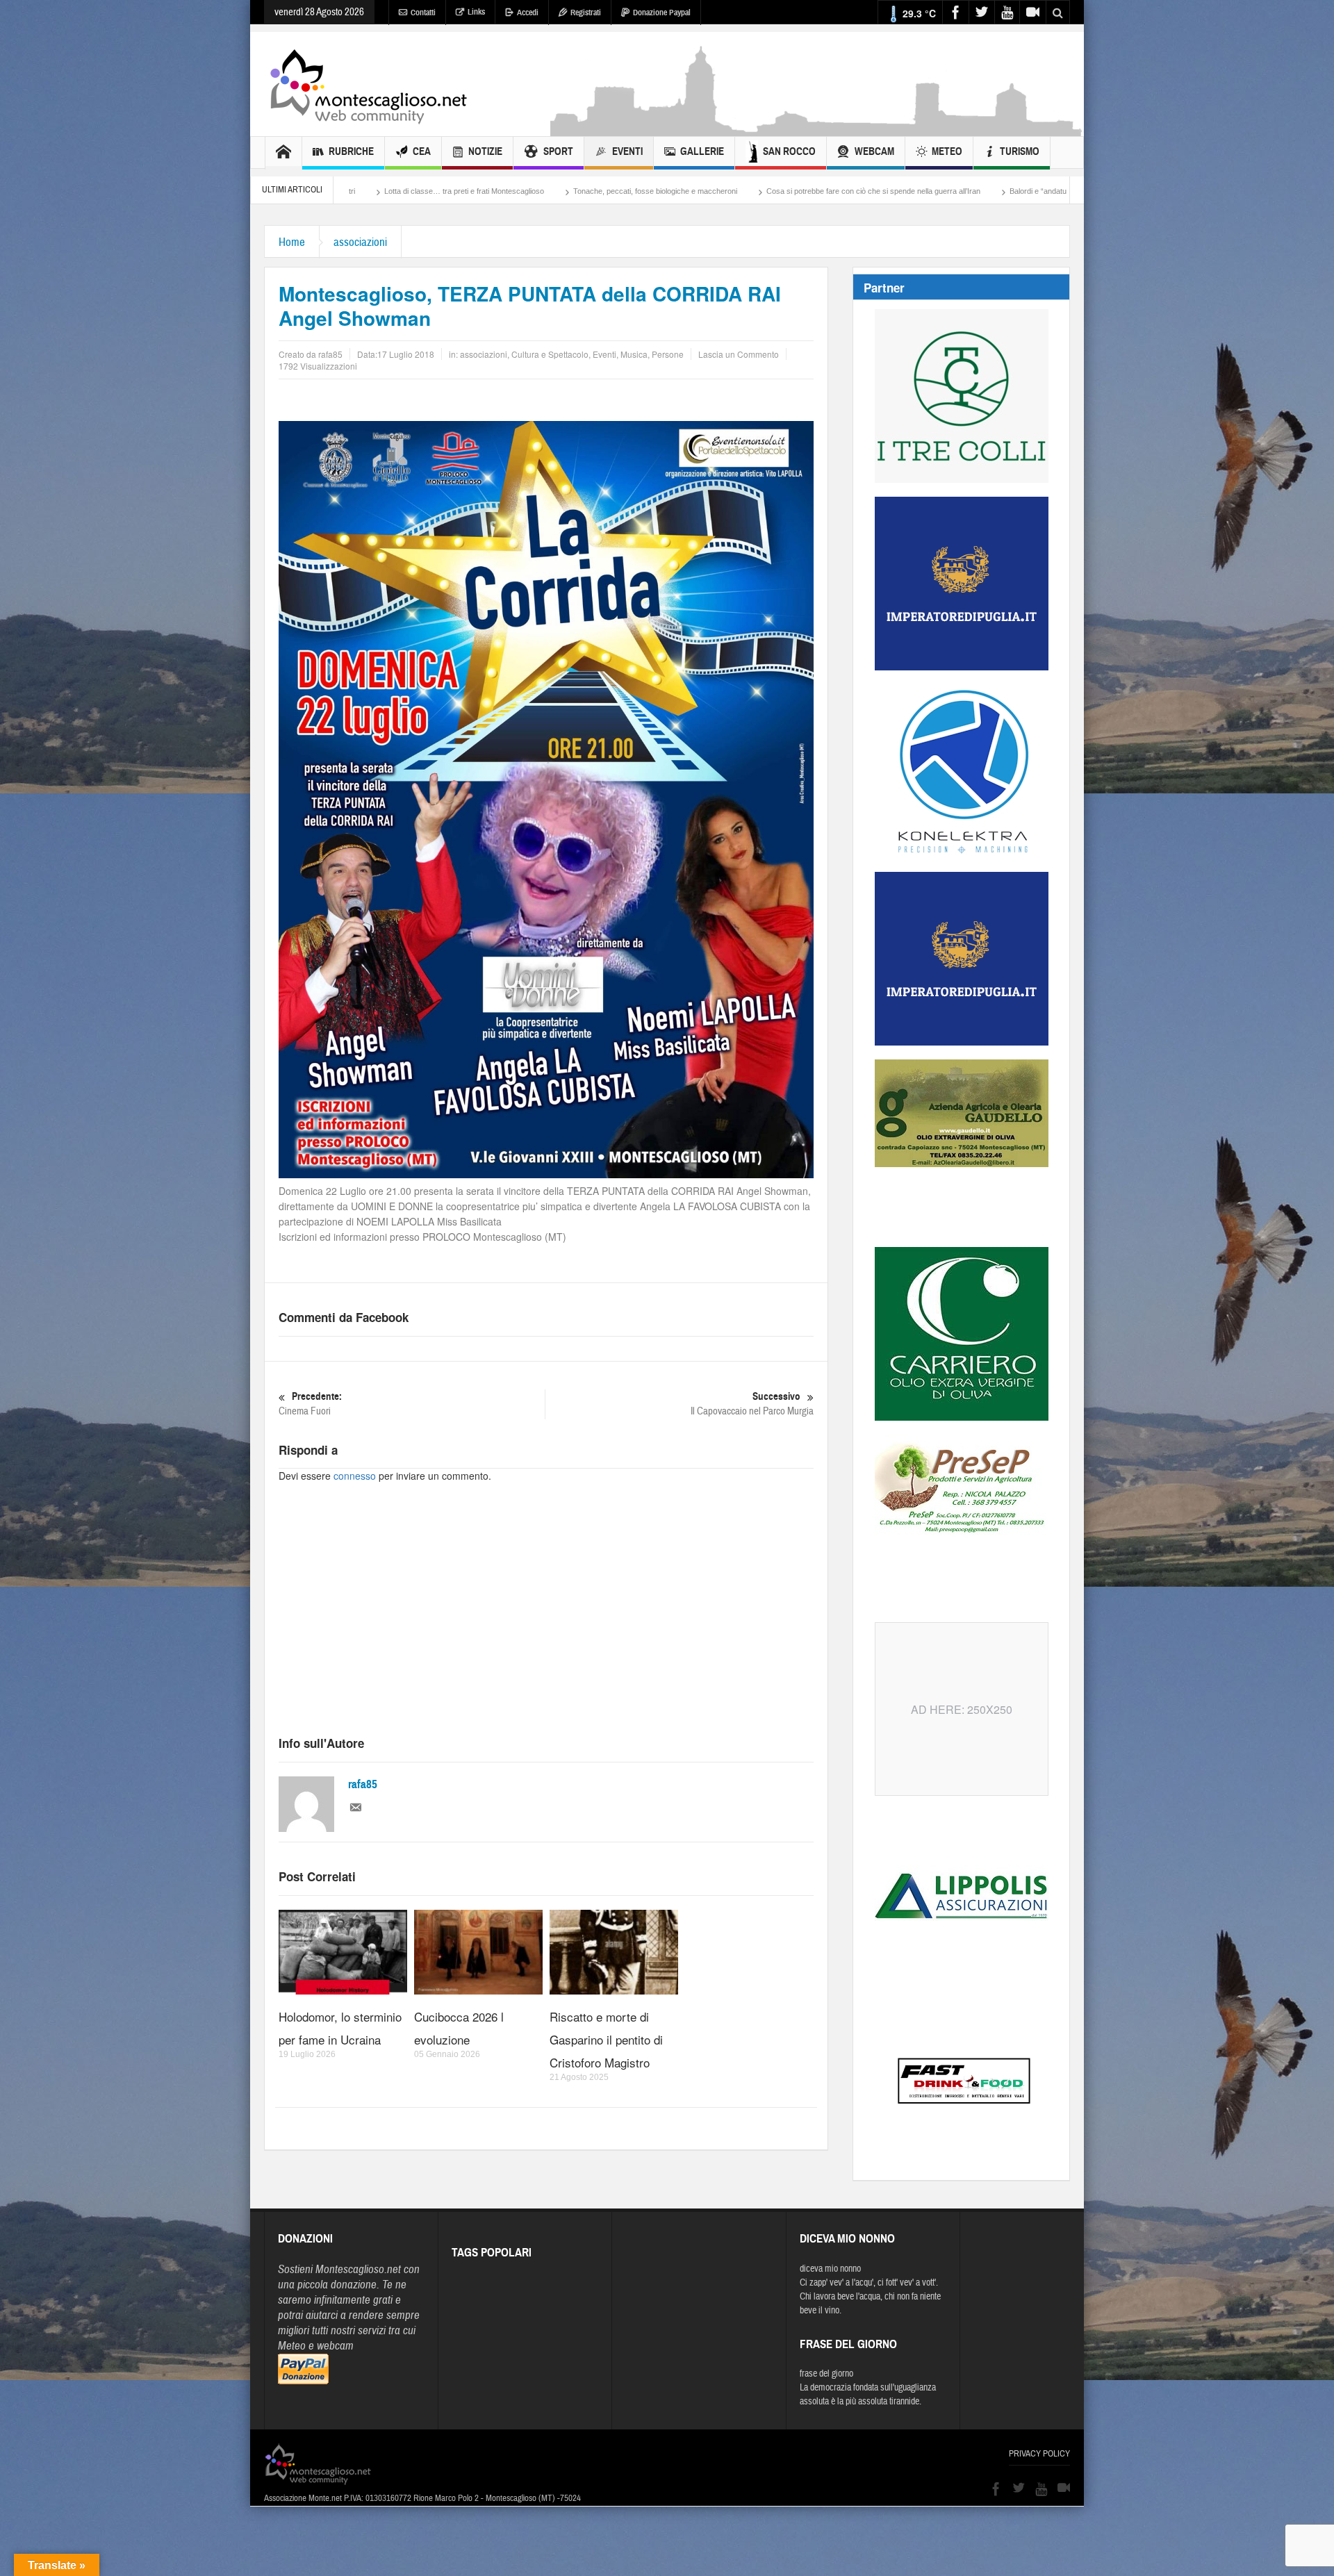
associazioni (360, 242)
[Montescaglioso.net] (368, 84)
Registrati (586, 13)
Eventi (627, 151)
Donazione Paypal (662, 13)
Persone (668, 354)
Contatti (423, 13)
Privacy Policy (1039, 2454)
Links (476, 12)
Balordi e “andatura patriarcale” (806, 191)
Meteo (947, 151)
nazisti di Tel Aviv (1030, 191)
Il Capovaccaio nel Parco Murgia (752, 1404)
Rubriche (351, 151)
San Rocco (789, 151)
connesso (355, 1476)
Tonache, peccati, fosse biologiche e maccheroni (400, 191)
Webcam (874, 151)
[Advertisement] (817, 129)
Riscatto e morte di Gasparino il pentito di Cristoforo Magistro (606, 2039)
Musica (634, 354)
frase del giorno (826, 2374)
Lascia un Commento (739, 354)
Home (292, 242)
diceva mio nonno (830, 2269)
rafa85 (363, 1784)
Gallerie (702, 151)
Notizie (485, 151)
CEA (422, 151)
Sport (558, 151)
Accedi (528, 13)
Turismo (1020, 151)
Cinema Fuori (310, 1404)
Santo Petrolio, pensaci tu (930, 191)
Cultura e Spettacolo (550, 354)
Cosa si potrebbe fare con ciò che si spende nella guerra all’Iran (618, 191)
